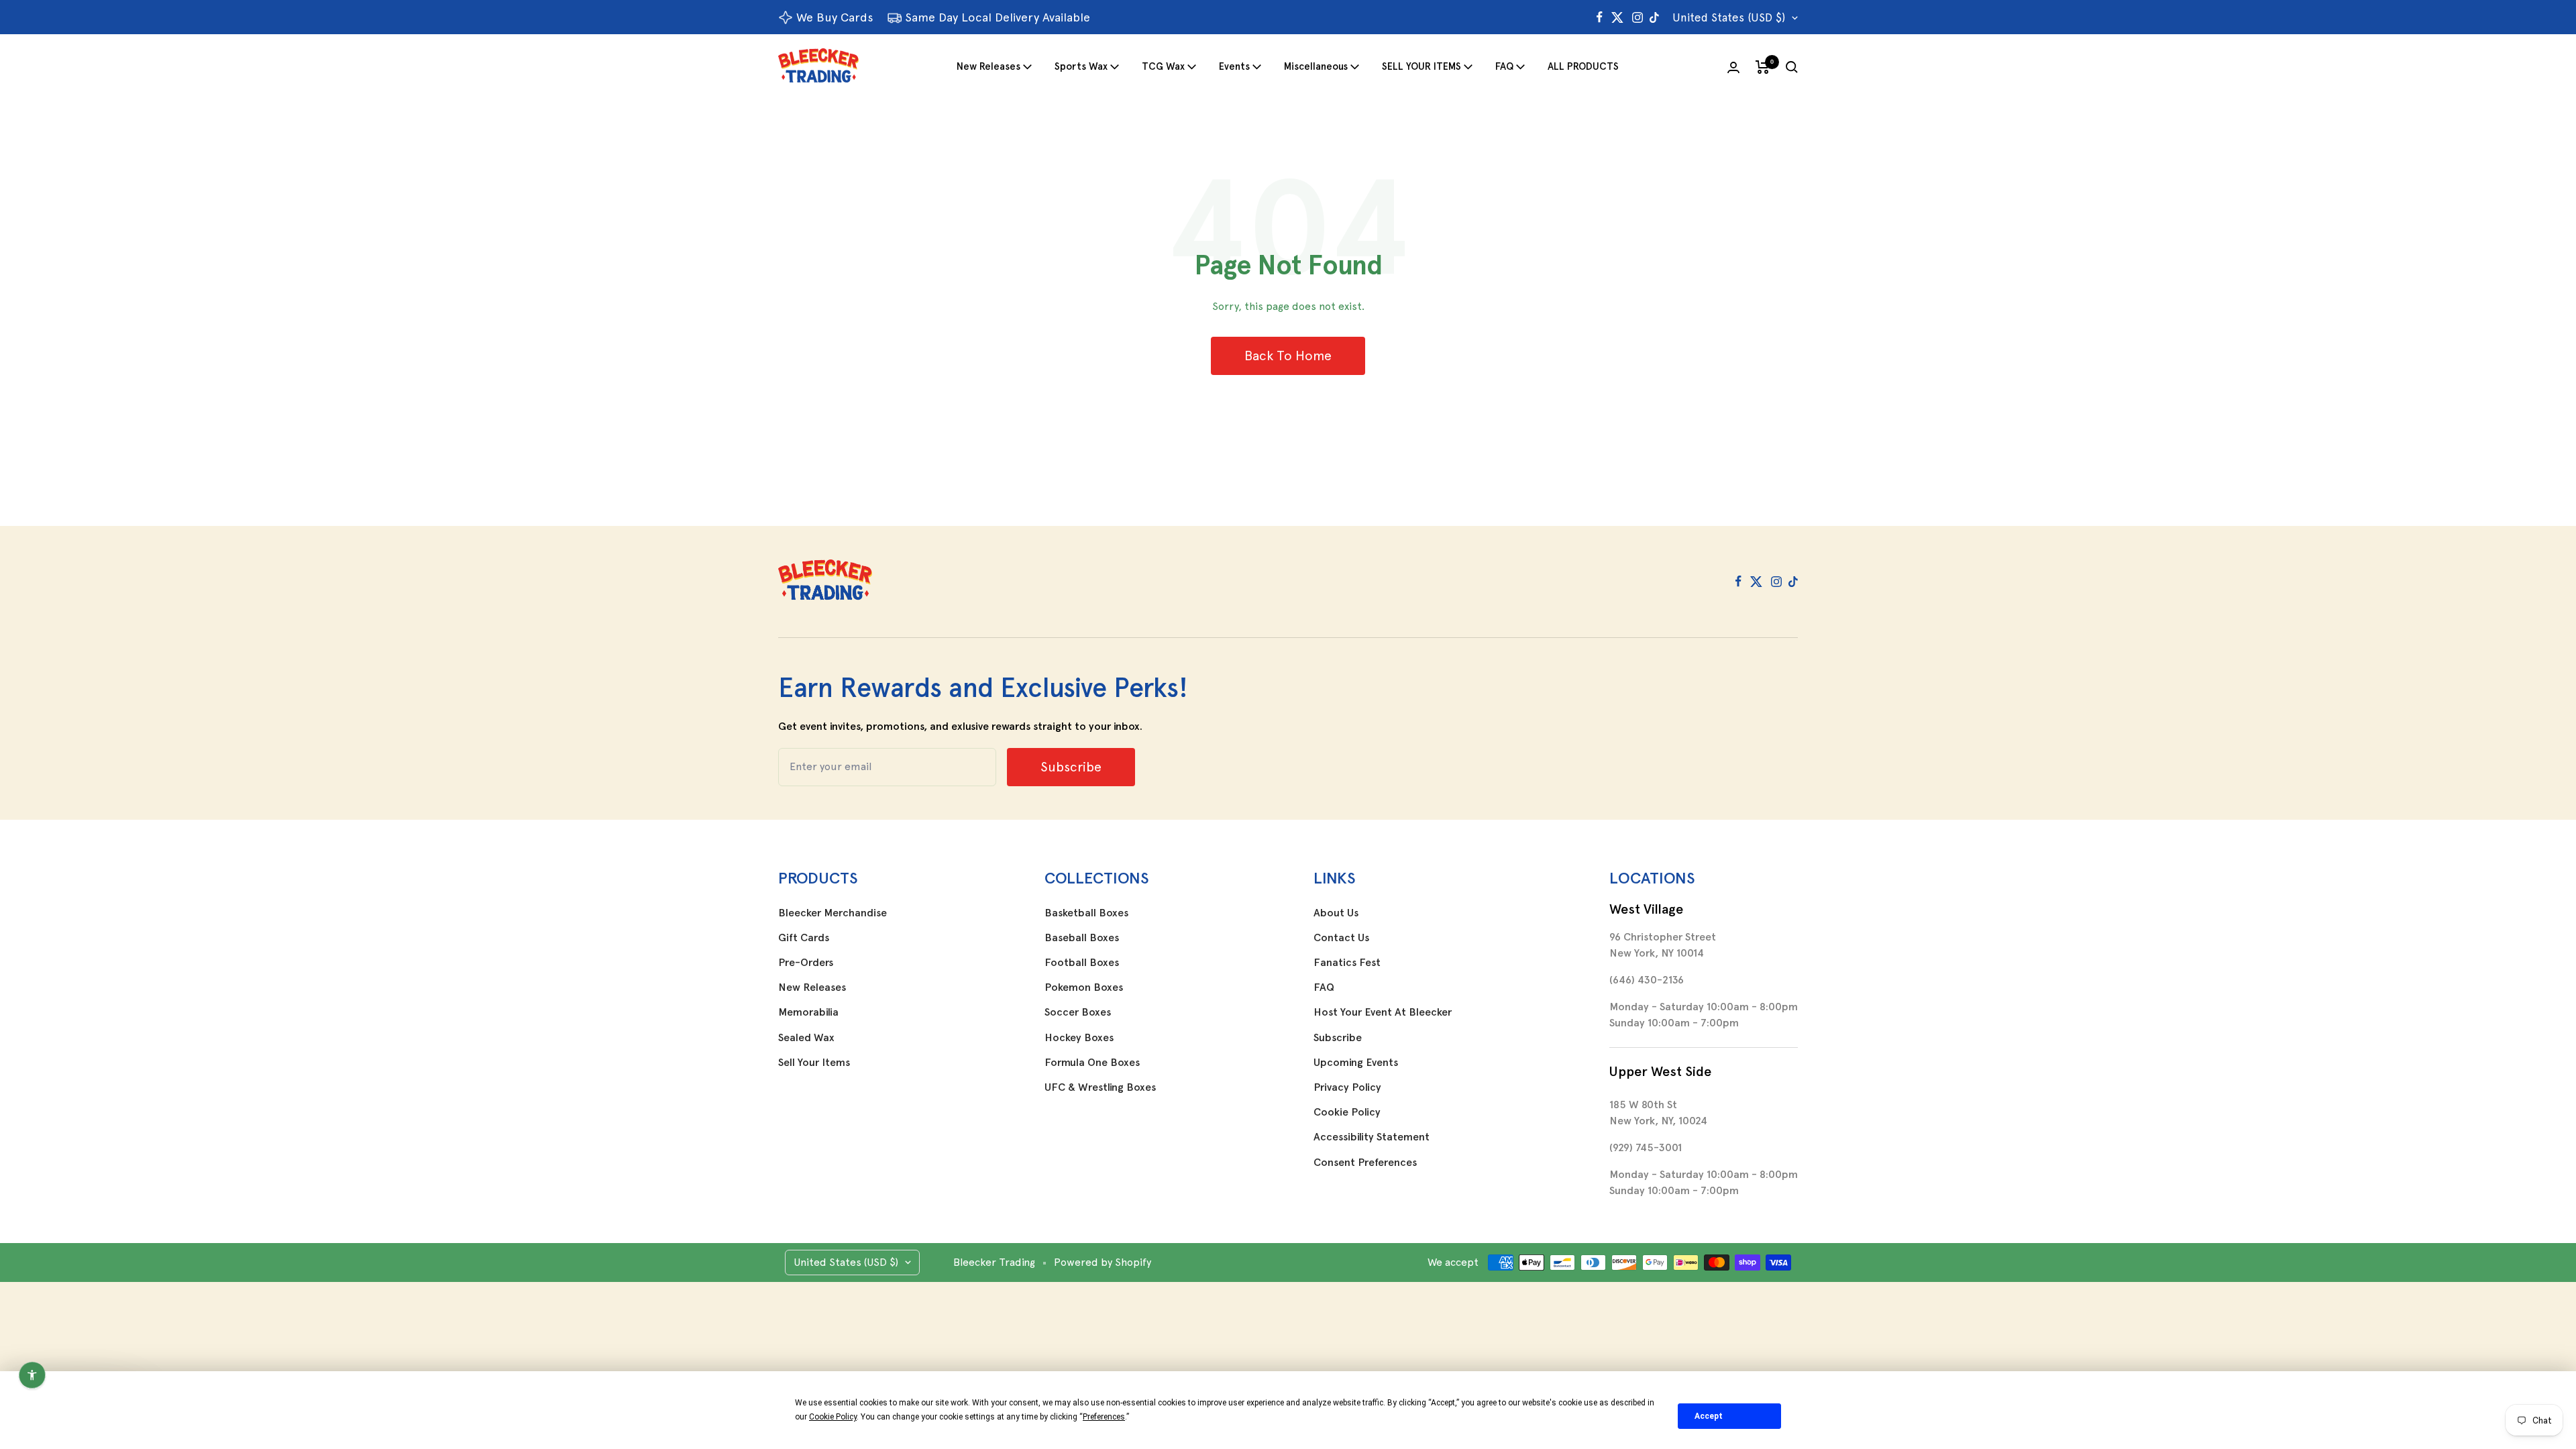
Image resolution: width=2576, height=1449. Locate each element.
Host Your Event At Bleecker (1383, 1012)
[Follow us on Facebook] (1600, 17)
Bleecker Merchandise (833, 913)
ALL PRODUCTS (1583, 66)
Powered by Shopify (1103, 1262)
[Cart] (1763, 67)
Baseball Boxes (1082, 938)
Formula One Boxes (1092, 1063)
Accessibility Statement (1372, 1137)
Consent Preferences (1365, 1163)
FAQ (1504, 66)
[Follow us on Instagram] (1638, 17)
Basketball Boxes (1086, 913)
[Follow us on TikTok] (1654, 17)
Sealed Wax (806, 1038)
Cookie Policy (1347, 1112)
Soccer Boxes (1078, 1012)
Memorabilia (808, 1012)
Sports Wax (1081, 66)
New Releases (988, 66)
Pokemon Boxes (1084, 987)
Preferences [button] (1104, 1417)
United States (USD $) (1729, 17)
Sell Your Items (814, 1063)
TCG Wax (1163, 66)
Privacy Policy (1347, 1087)
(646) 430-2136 (1647, 980)
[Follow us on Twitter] (1617, 17)
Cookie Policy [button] (833, 1417)
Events (1234, 66)
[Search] (1792, 67)
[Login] (1733, 67)
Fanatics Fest (1347, 963)
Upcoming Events (1356, 1063)
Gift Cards (804, 938)
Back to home (1288, 356)
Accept (1709, 1416)
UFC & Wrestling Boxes (1100, 1087)
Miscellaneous (1316, 66)
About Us (1336, 913)
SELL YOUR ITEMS (1421, 66)
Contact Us (1341, 938)
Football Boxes (1082, 963)
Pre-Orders (806, 963)
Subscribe (1338, 1038)
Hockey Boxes (1079, 1038)
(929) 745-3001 (1646, 1147)
